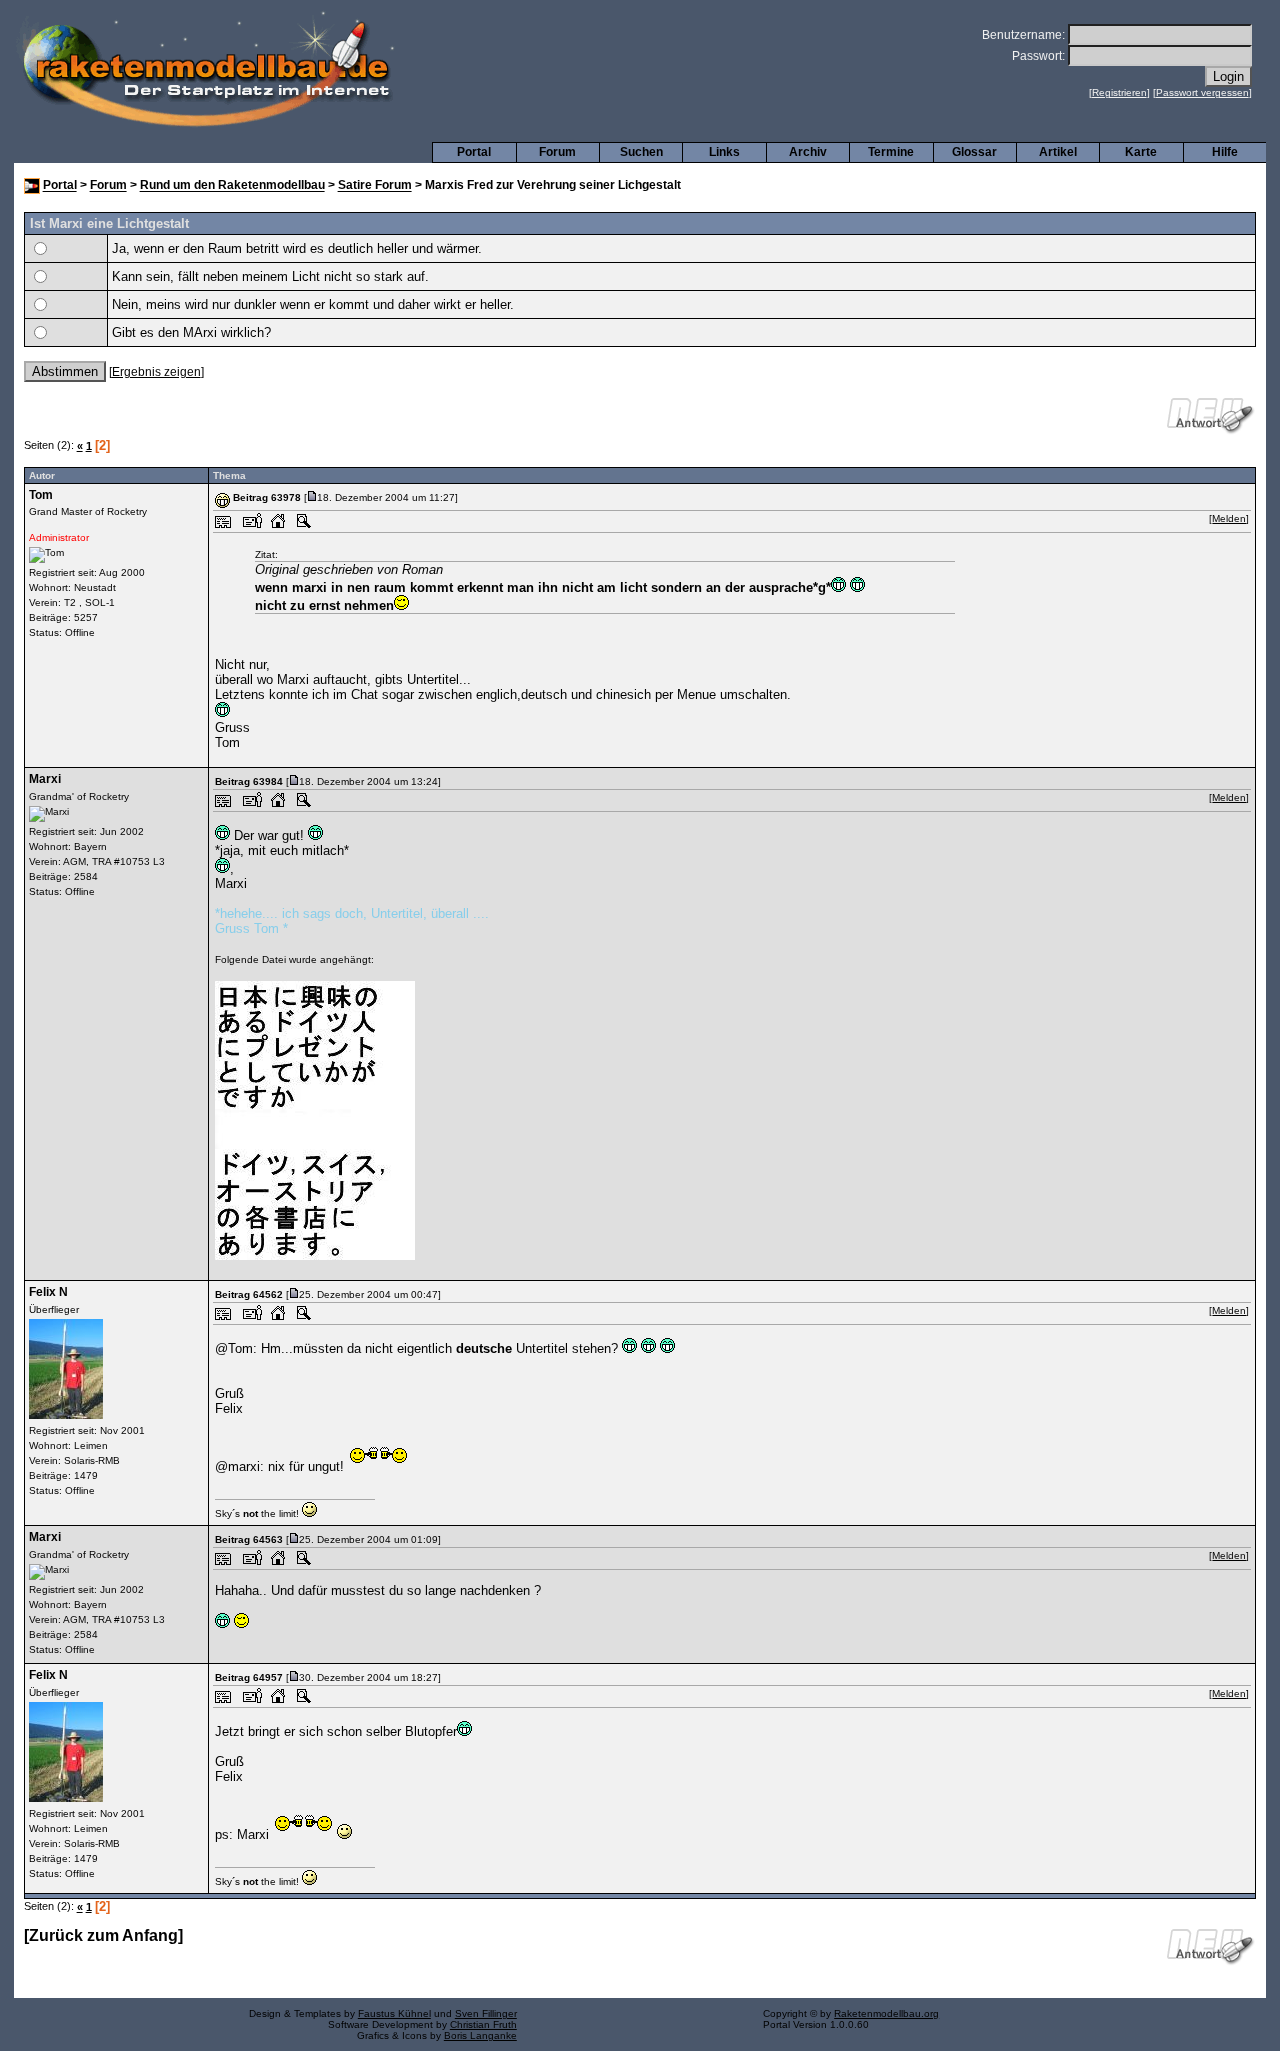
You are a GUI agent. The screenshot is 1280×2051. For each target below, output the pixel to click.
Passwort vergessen (1202, 92)
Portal (474, 152)
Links (724, 152)
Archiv (808, 152)
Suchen (641, 152)
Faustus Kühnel (394, 2013)
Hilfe (1225, 152)
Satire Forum (375, 186)
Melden (1229, 518)
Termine (891, 152)
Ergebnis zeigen (156, 372)
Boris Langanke (480, 2035)
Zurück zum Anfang (103, 1935)
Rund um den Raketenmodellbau (232, 186)
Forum (557, 152)
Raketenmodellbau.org (886, 2013)
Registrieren (1119, 92)
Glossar (974, 152)
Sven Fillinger (486, 2013)
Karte (1141, 152)
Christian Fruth (483, 2024)
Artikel (1058, 152)
